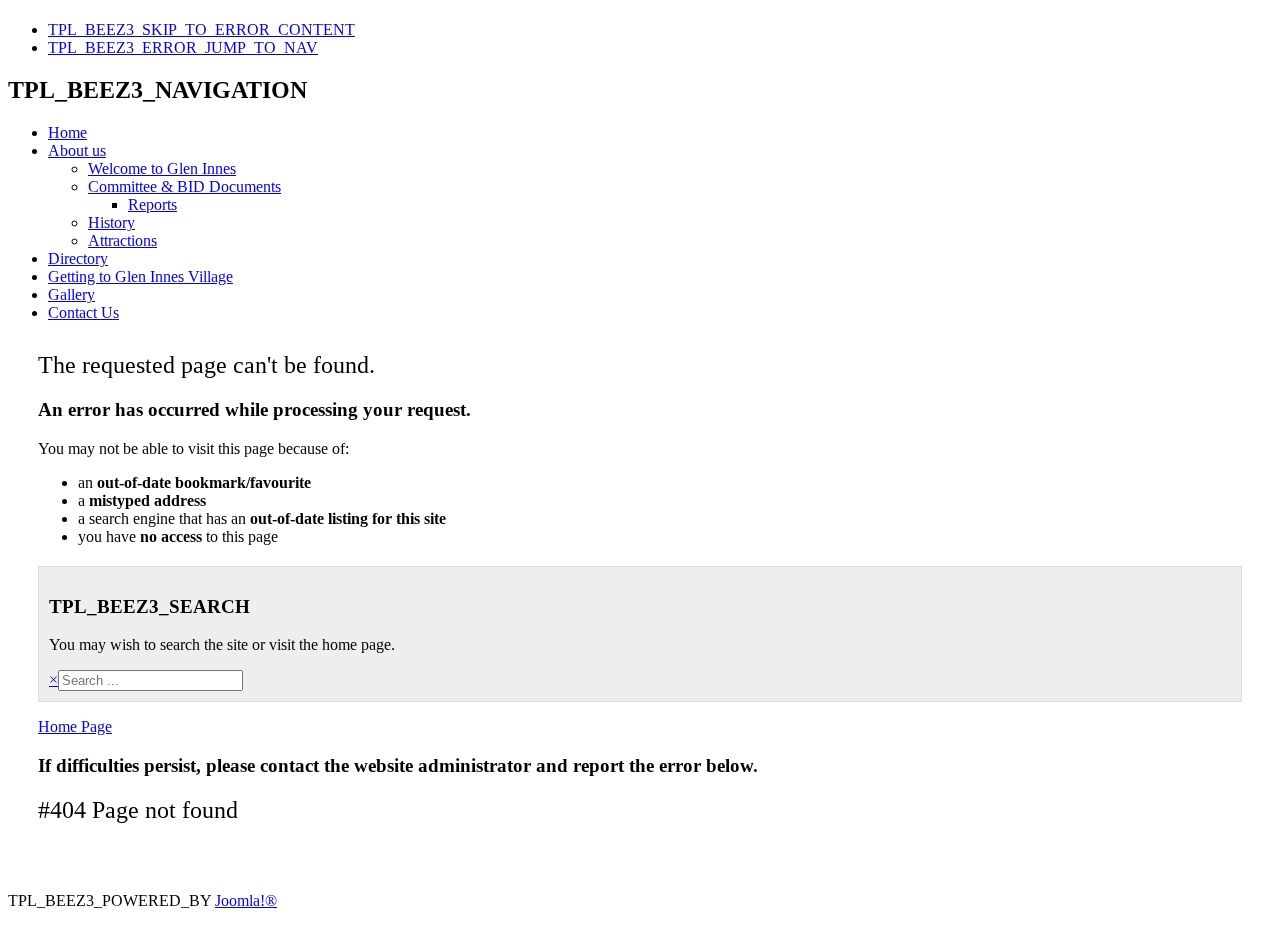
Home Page (75, 726)
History (111, 222)
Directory (78, 258)
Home (67, 132)
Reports (152, 204)
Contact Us (83, 312)
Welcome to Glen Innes (162, 168)
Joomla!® (246, 900)
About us (77, 150)
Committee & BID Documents (184, 186)
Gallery (71, 294)
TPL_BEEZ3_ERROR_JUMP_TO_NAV (183, 47)
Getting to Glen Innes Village (140, 276)
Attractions (122, 240)
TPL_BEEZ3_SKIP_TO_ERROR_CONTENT (201, 29)
